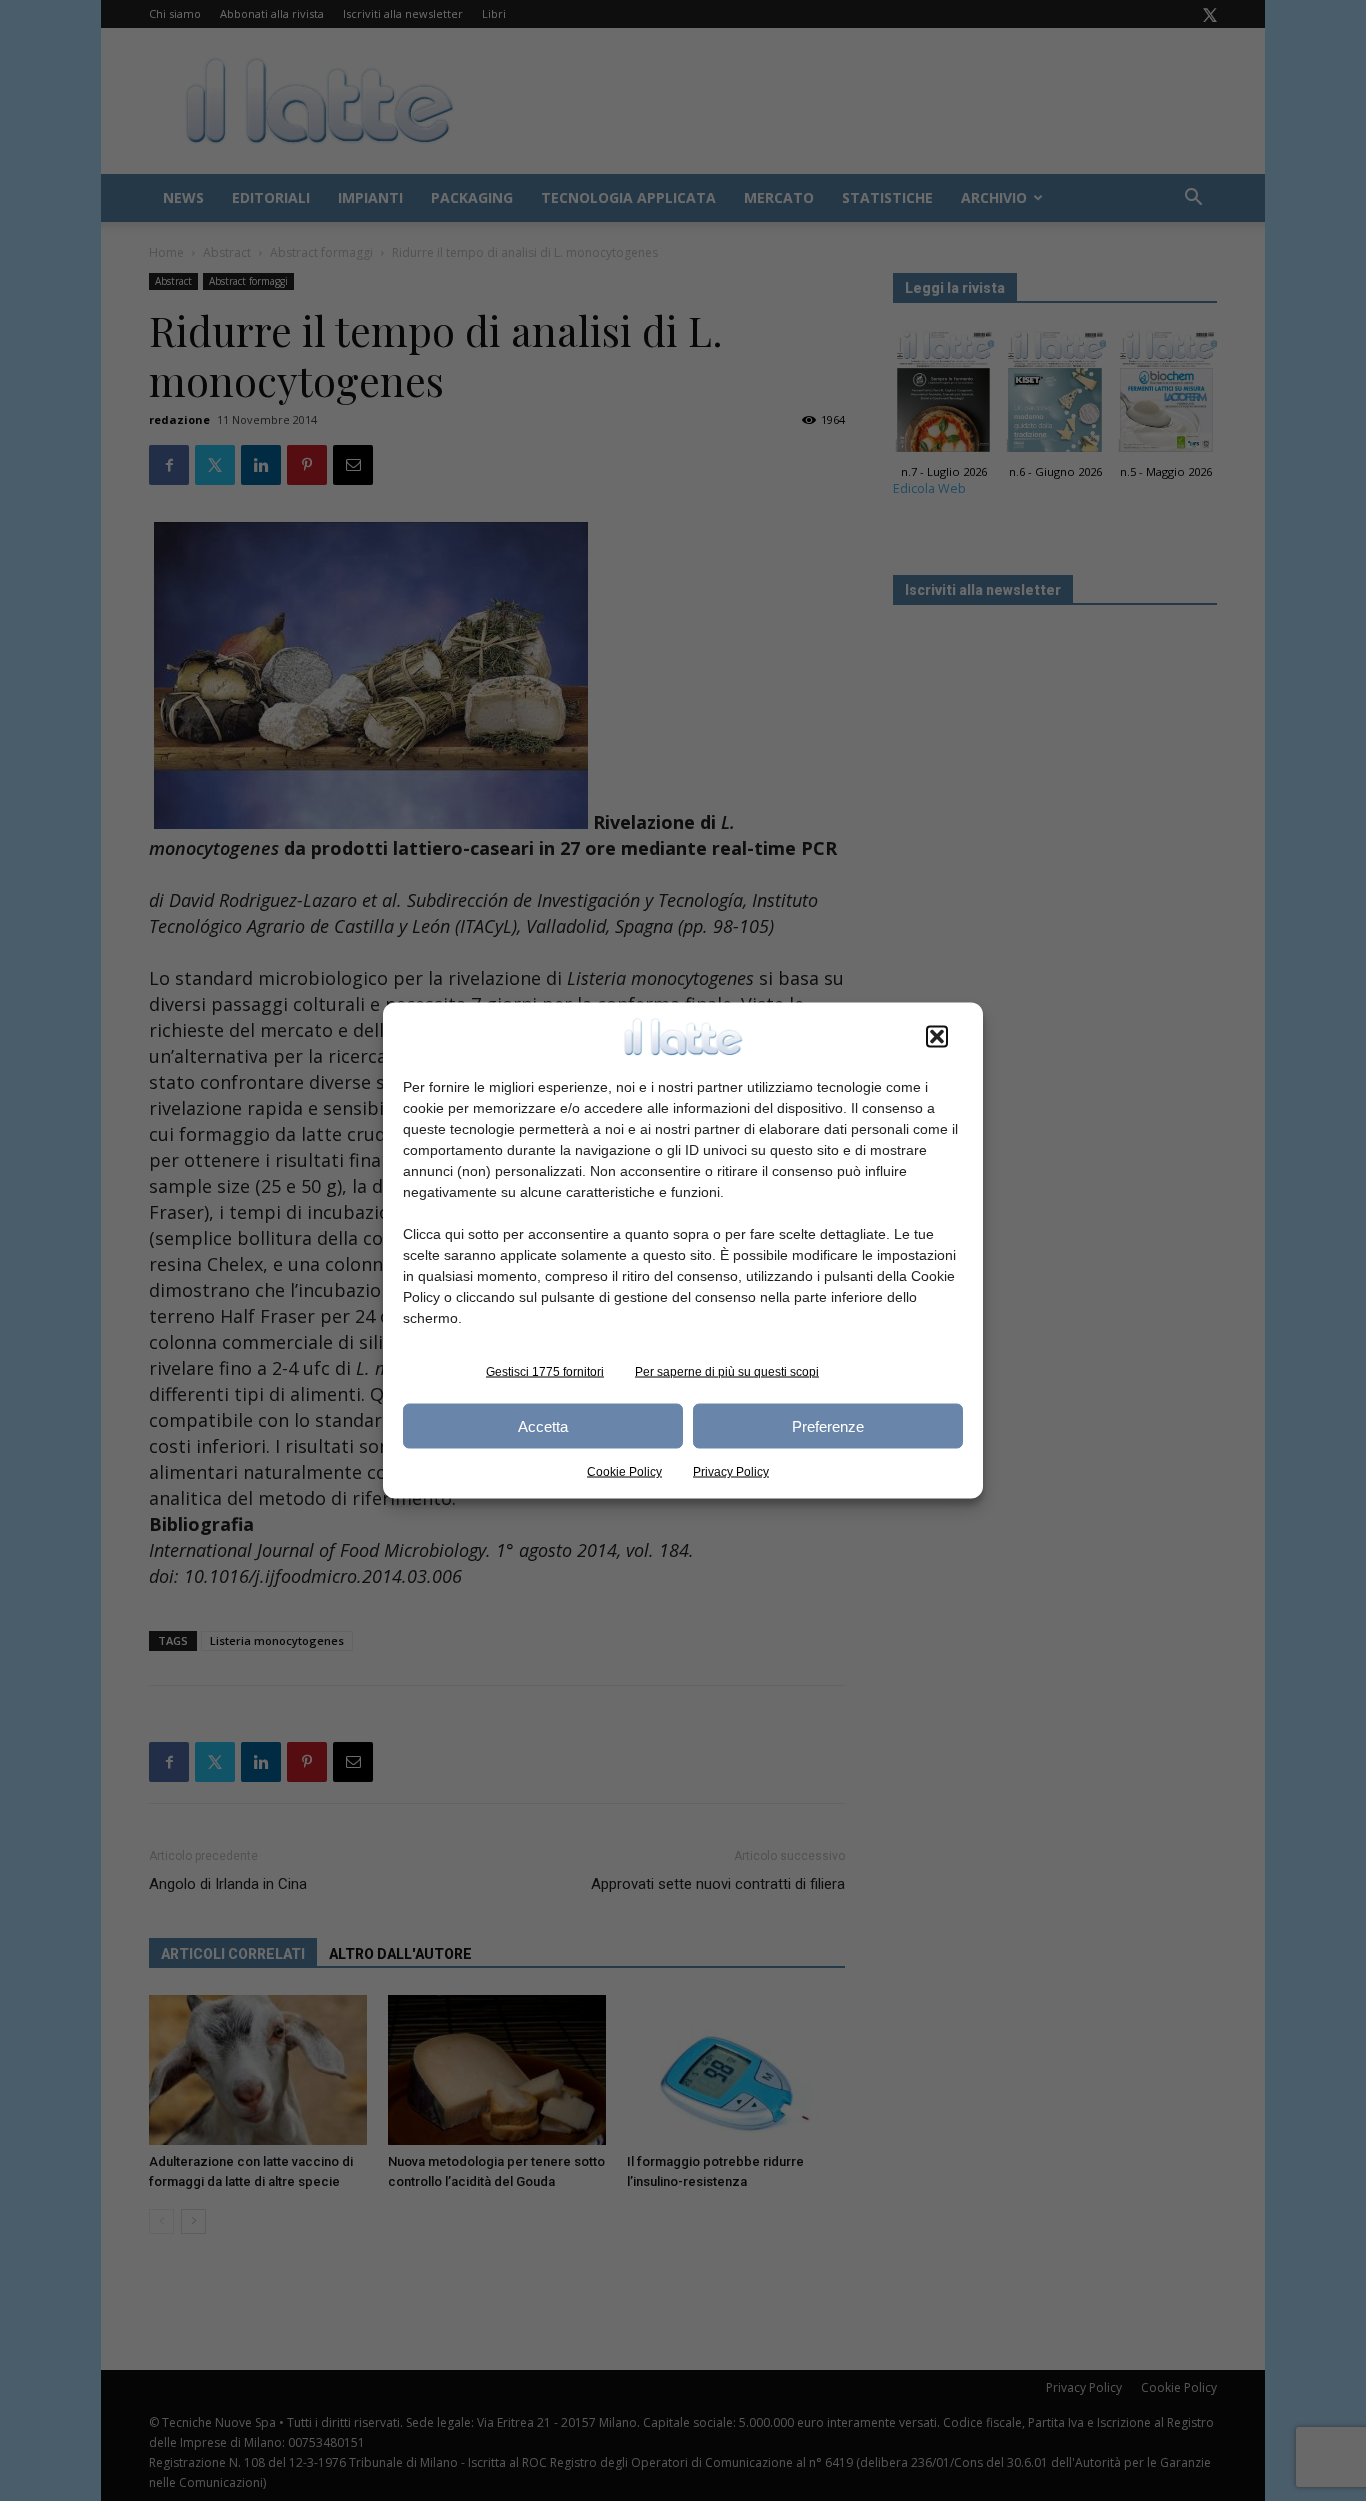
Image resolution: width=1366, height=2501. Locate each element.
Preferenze (828, 1425)
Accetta (543, 1425)
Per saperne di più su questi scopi (727, 1372)
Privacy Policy (731, 1472)
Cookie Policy (624, 1472)
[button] (937, 1037)
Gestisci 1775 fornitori (545, 1372)
